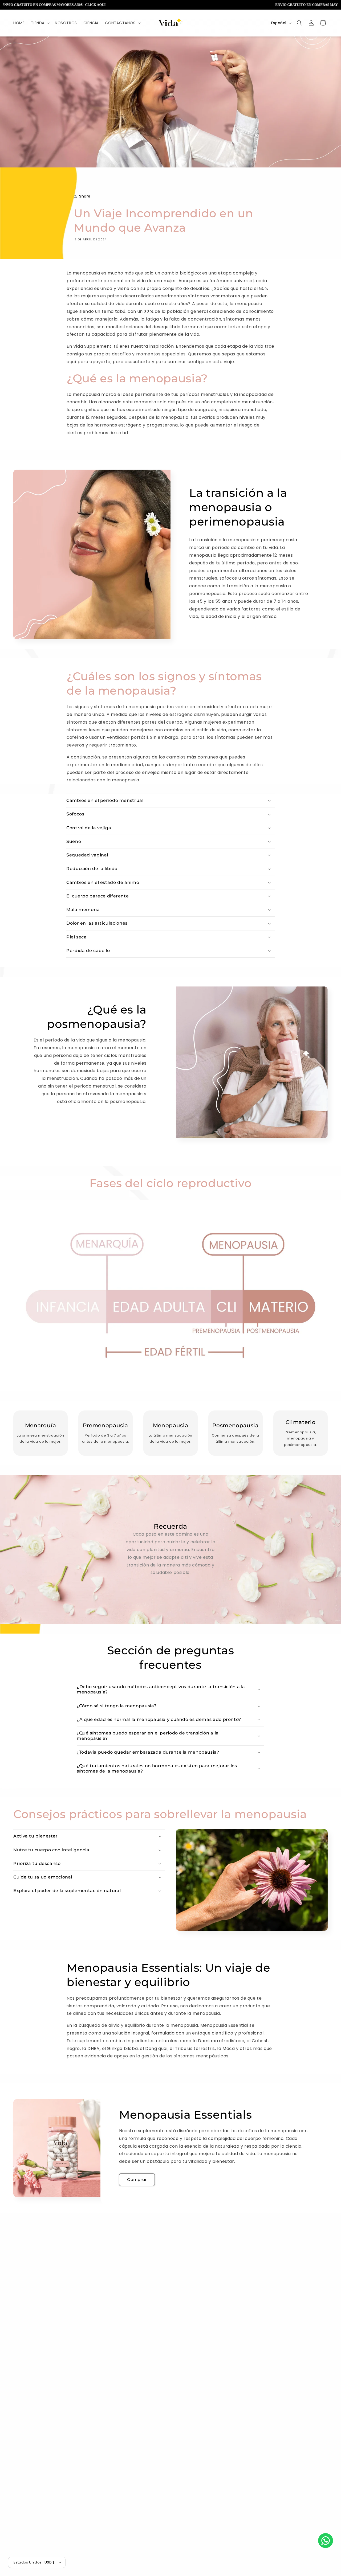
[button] (40, 23)
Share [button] (85, 196)
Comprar (137, 2180)
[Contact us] (326, 2541)
